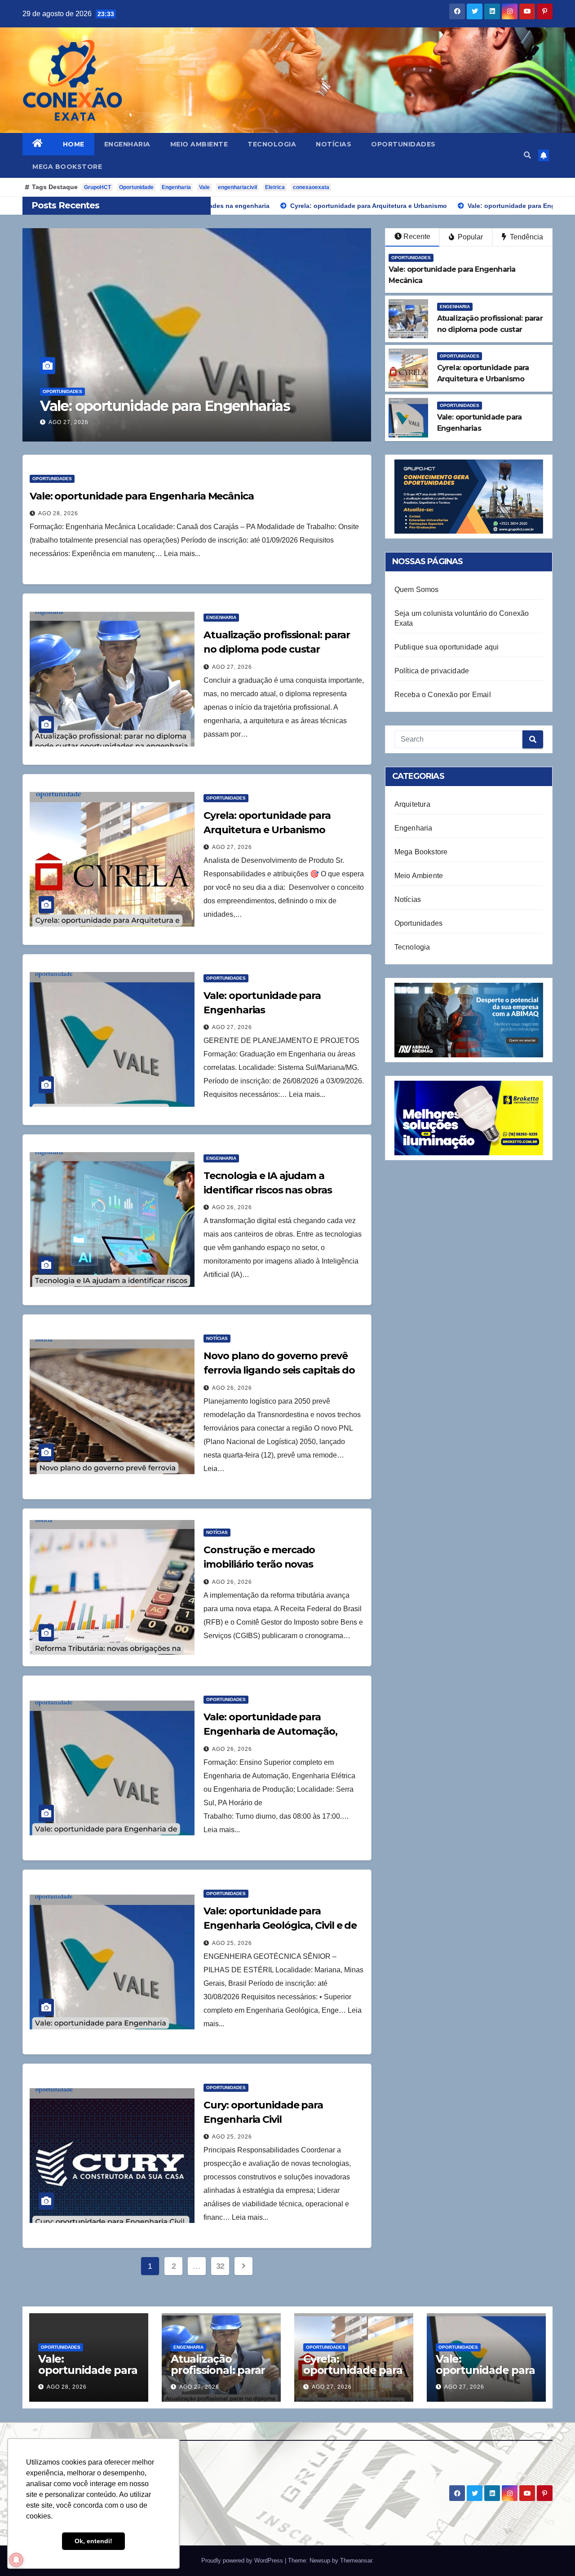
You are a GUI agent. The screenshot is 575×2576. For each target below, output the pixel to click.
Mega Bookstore (67, 167)
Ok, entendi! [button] (93, 2541)
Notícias (334, 144)
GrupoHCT (97, 187)
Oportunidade (136, 187)
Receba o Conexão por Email (443, 695)
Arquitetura (412, 804)
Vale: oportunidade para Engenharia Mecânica (142, 496)
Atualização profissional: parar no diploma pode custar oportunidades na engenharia (277, 649)
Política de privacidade (432, 671)
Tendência (526, 237)
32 (220, 2266)
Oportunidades (403, 144)
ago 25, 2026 (232, 1943)
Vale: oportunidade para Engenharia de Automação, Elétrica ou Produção (270, 1731)
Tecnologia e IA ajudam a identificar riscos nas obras (197, 398)
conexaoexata (311, 187)
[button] (527, 155)
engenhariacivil (237, 187)
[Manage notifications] (16, 2560)
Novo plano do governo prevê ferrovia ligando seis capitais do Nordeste (279, 1370)
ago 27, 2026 (232, 667)
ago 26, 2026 (69, 422)
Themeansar (356, 2561)
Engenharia (127, 144)
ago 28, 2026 (58, 513)
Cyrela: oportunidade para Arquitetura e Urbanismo (353, 2376)
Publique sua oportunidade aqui (447, 647)
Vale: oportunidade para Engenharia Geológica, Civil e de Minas (280, 1925)
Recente (417, 236)
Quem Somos (417, 590)
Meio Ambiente (199, 144)
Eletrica (275, 187)
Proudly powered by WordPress (243, 2561)
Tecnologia (272, 144)
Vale (204, 187)
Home (74, 144)
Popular (469, 237)
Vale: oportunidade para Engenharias (485, 2370)
